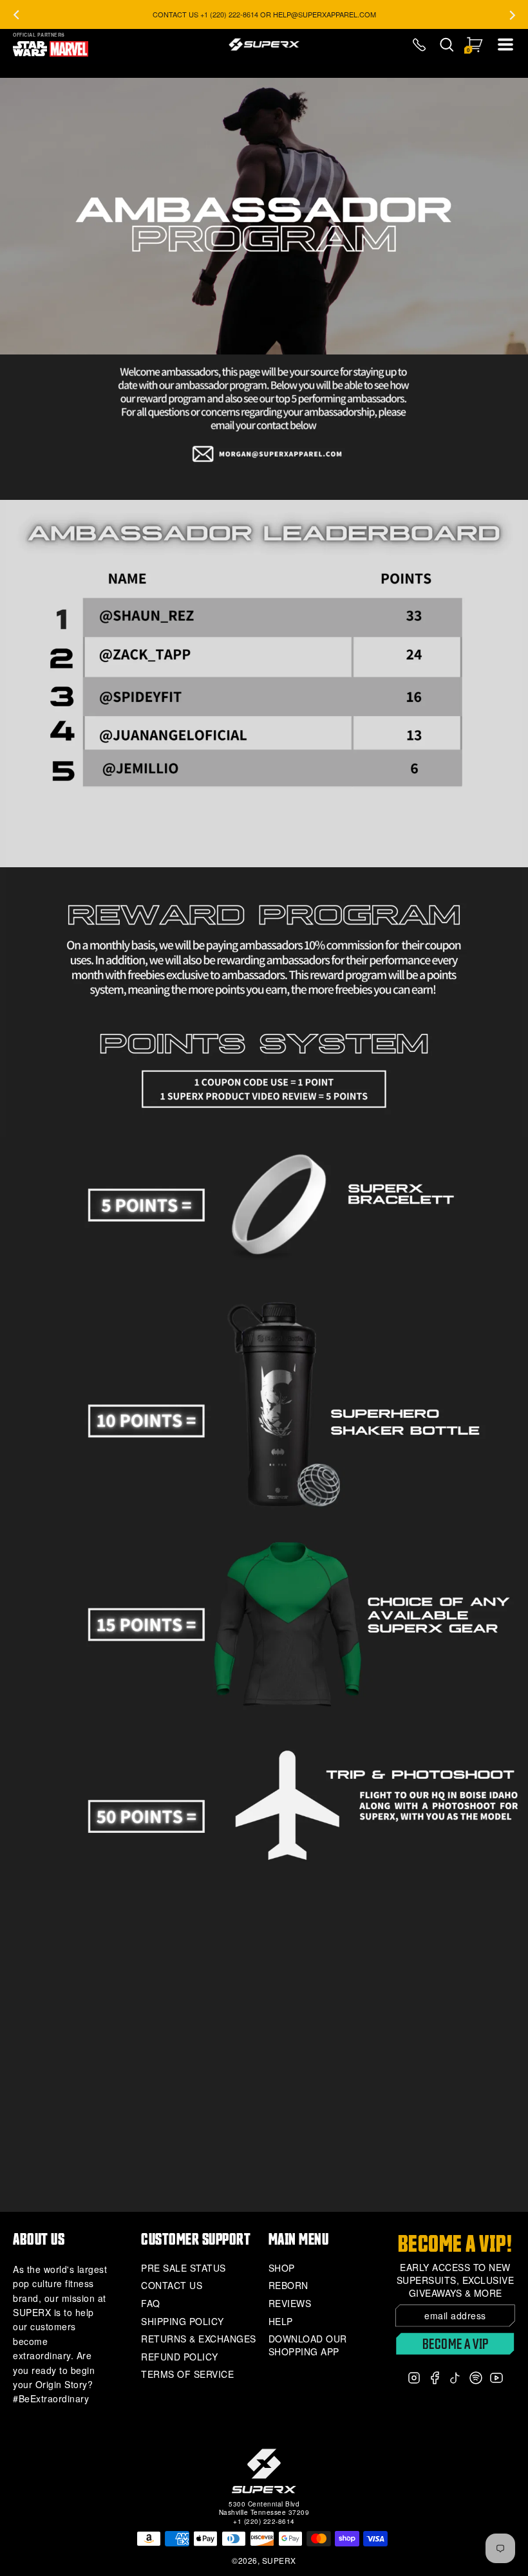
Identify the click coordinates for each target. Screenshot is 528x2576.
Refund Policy (180, 2357)
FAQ (151, 2304)
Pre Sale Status (184, 2268)
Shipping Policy (183, 2322)
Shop (282, 2268)
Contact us (172, 2286)
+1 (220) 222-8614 (264, 2521)
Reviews (290, 2304)
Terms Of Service (187, 2374)
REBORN (288, 2286)
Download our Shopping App (308, 2345)
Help (281, 2322)
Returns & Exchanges (199, 2339)
